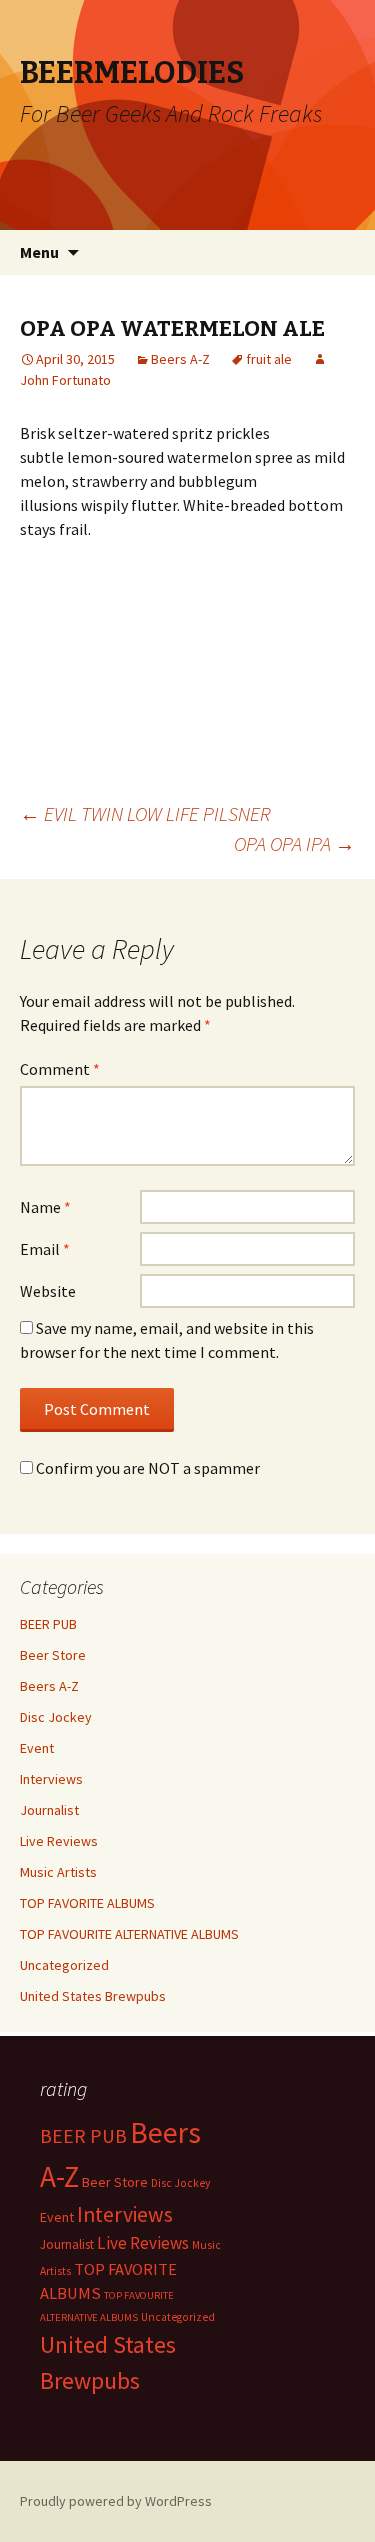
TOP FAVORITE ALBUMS (87, 1903)
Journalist (49, 1810)
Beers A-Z (180, 359)
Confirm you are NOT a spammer (146, 1468)
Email (45, 1249)
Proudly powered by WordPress (116, 2501)
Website (48, 1291)
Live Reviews (59, 1841)
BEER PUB (48, 1624)
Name (45, 1207)
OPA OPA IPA (294, 843)
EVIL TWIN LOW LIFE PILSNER (145, 813)
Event (37, 1748)
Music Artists (58, 1872)
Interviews (51, 1779)
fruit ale (269, 359)
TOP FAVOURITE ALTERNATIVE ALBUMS (129, 1934)
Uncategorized (64, 1965)
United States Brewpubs (93, 1996)
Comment (60, 1069)
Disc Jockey (56, 1717)
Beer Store (53, 1655)
